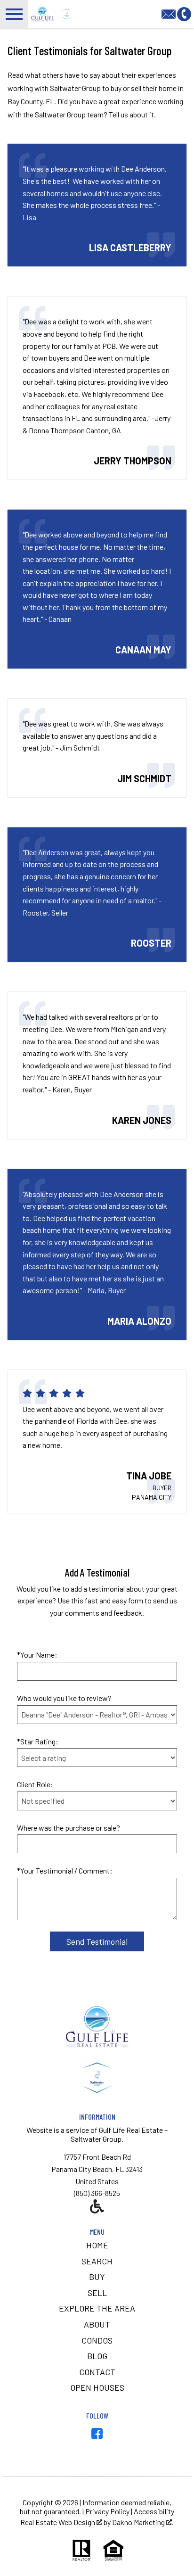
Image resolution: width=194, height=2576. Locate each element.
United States (97, 2181)
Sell (97, 2293)
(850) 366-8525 (97, 2193)
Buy (97, 2277)
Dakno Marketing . (143, 2522)
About (97, 2324)
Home (97, 2245)
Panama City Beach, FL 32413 (97, 2169)
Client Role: (35, 1784)
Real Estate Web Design (58, 2522)
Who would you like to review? (64, 1698)
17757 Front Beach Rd (97, 2157)
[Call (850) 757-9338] (184, 13)
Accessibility (154, 2511)
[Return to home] (97, 2078)
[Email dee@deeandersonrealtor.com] (169, 13)
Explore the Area (97, 2308)
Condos (97, 2340)
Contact (97, 2372)
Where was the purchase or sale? (69, 1828)
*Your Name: (37, 1655)
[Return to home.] (108, 14)
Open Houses (97, 2387)
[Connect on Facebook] (97, 2436)
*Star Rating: (38, 1741)
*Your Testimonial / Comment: (65, 1870)
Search (97, 2261)
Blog (97, 2356)
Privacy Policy (107, 2511)
